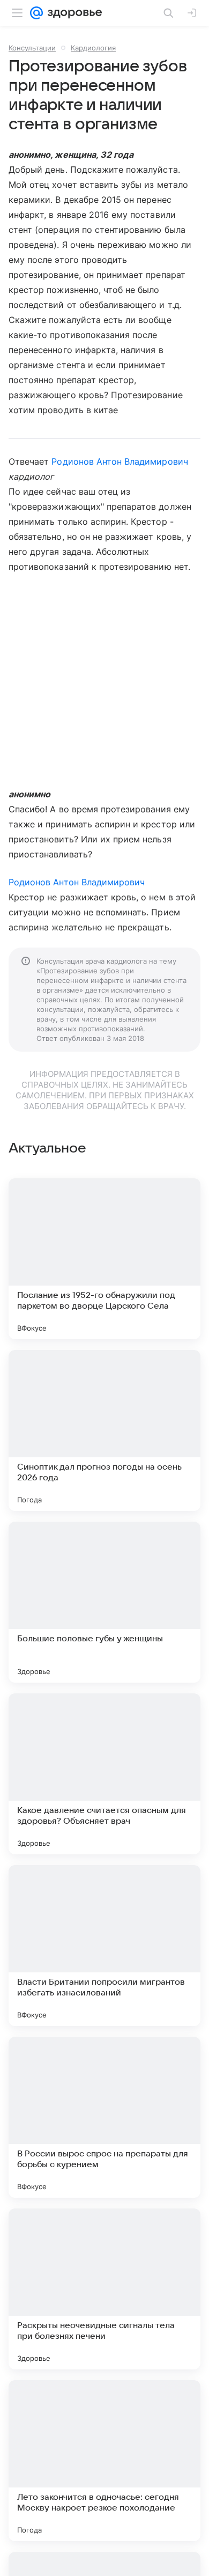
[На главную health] (73, 13)
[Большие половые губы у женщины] (104, 1602)
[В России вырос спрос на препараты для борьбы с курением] (104, 2117)
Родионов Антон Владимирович (120, 461)
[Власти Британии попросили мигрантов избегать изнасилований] (104, 1946)
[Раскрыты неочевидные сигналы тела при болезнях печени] (104, 2289)
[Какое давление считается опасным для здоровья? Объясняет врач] (104, 1774)
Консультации (32, 48)
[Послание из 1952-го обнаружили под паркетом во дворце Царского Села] (104, 1259)
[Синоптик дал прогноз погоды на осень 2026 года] (104, 1430)
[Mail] (36, 13)
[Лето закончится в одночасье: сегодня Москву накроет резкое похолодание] (104, 2461)
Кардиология (93, 48)
